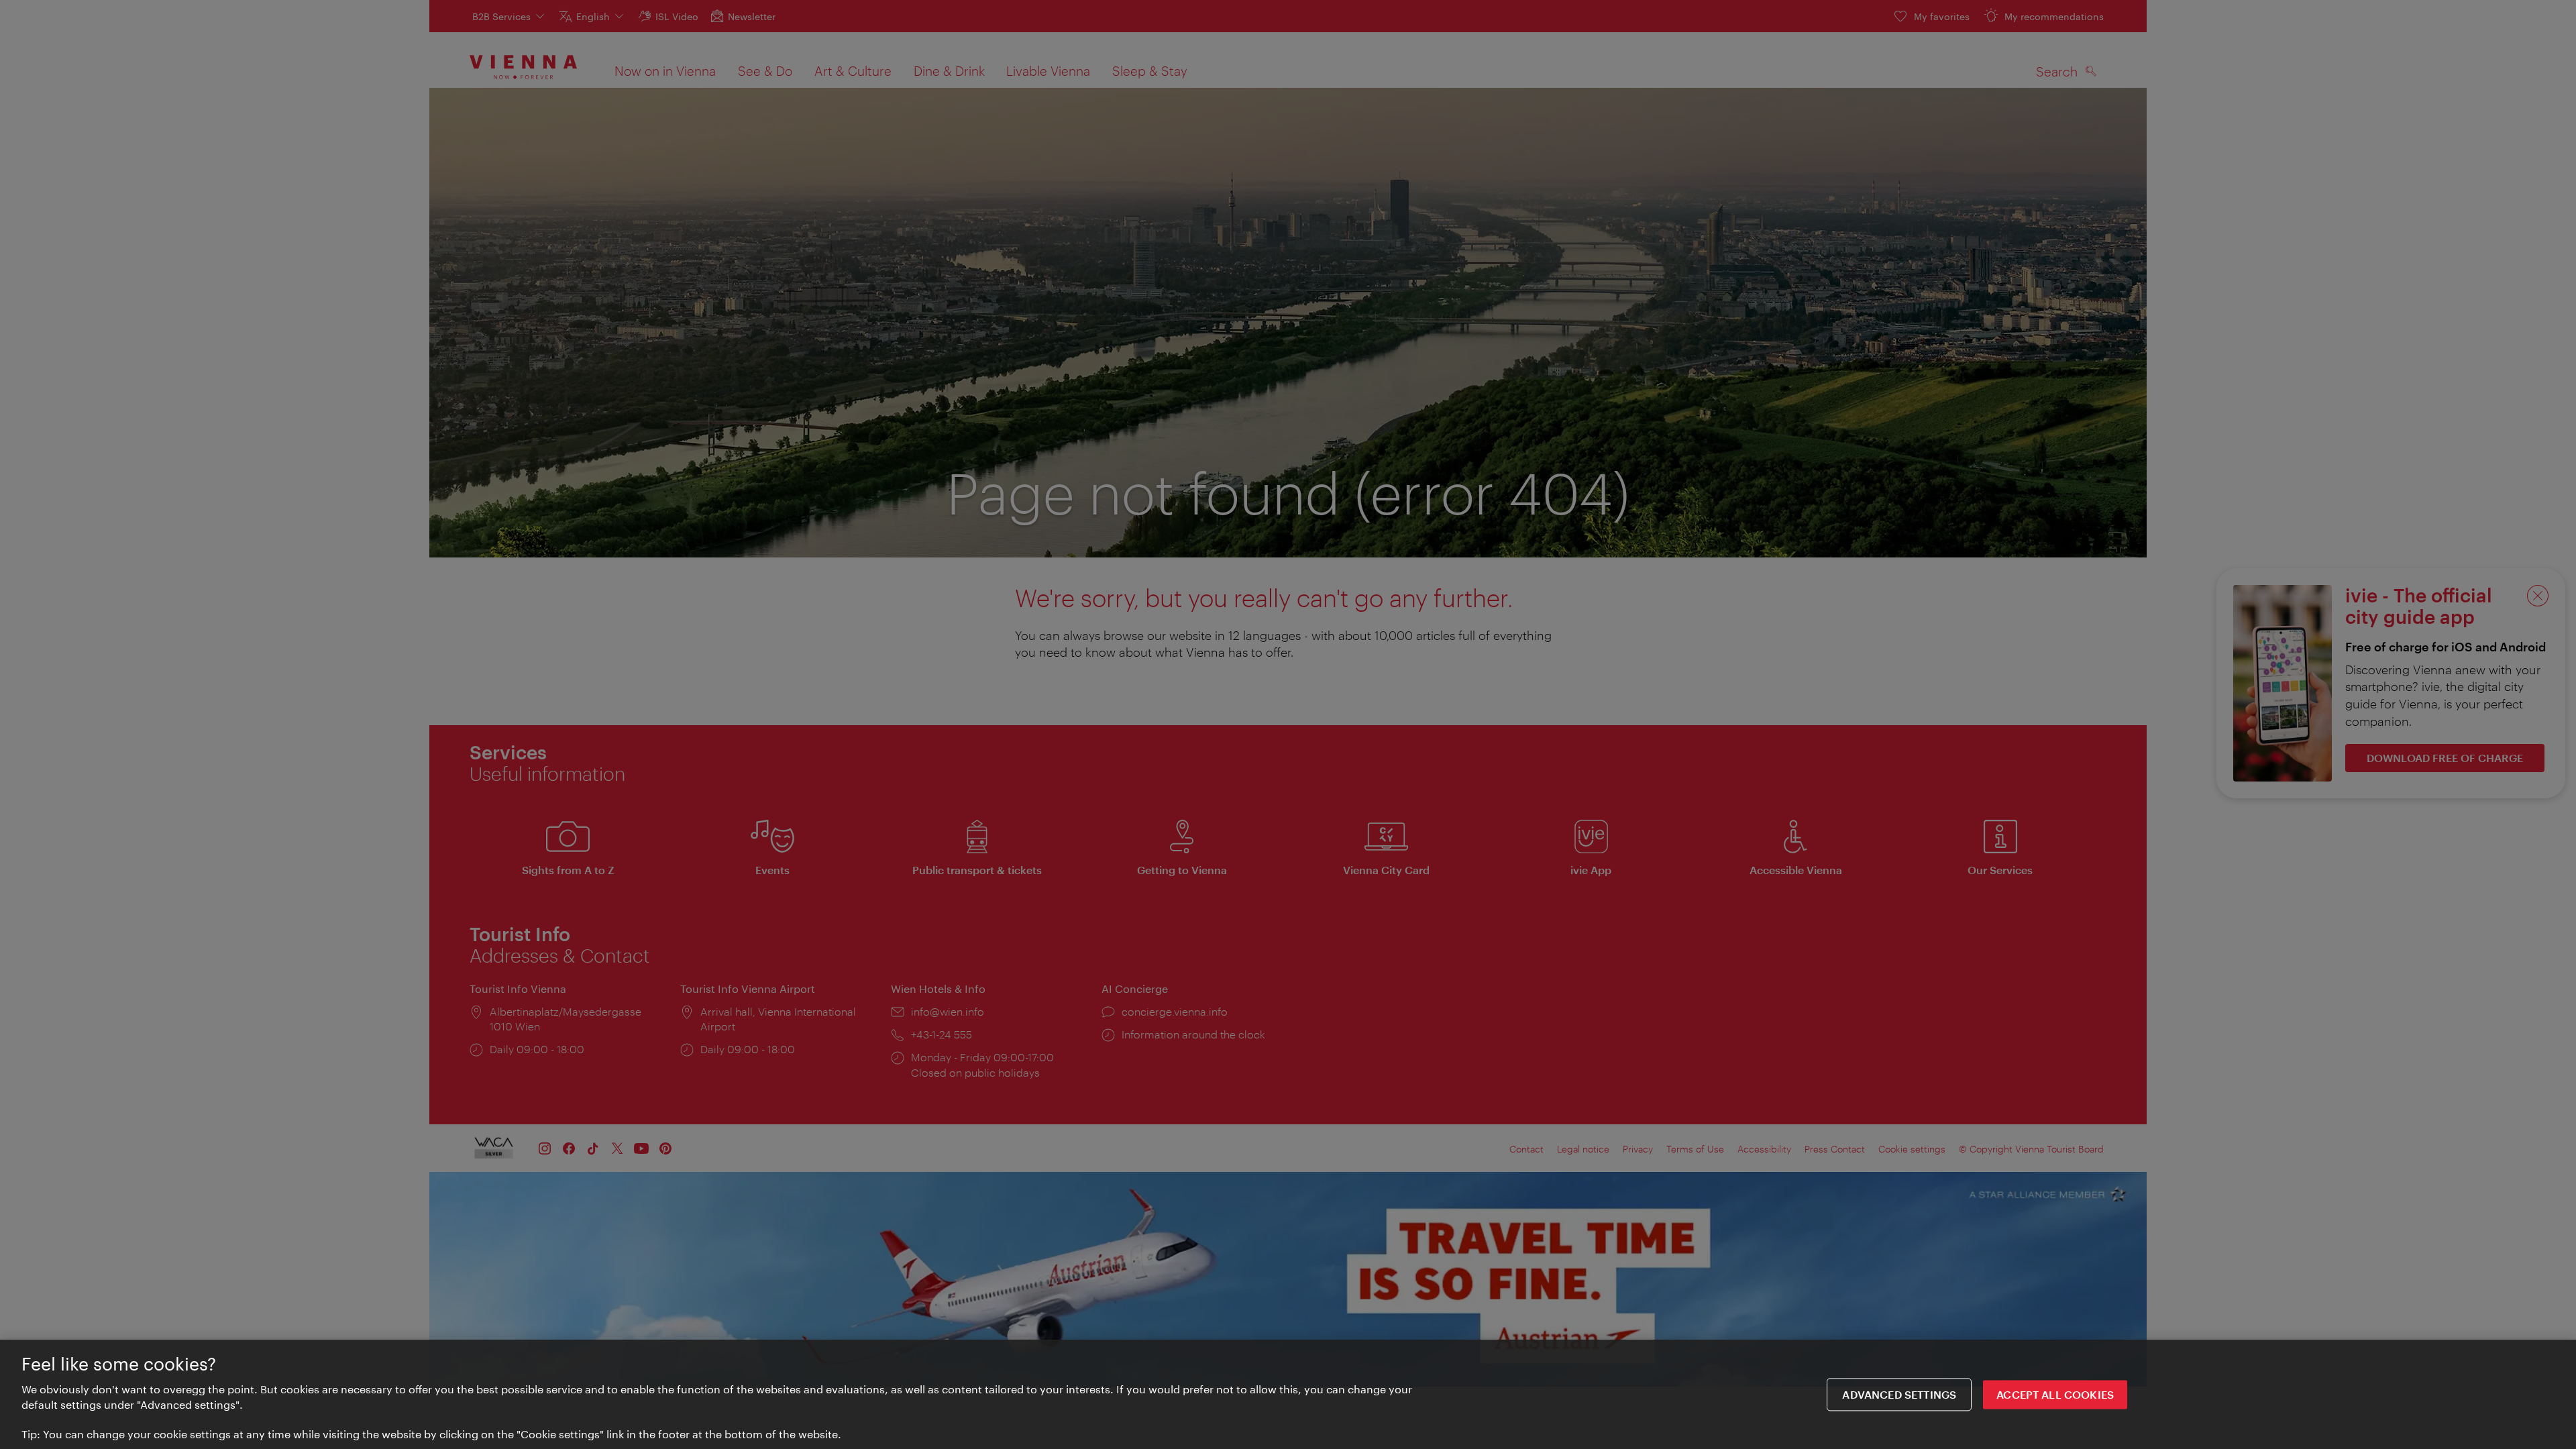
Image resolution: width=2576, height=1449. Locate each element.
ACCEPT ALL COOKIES (2055, 1394)
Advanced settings (1899, 1394)
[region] (1288, 1394)
